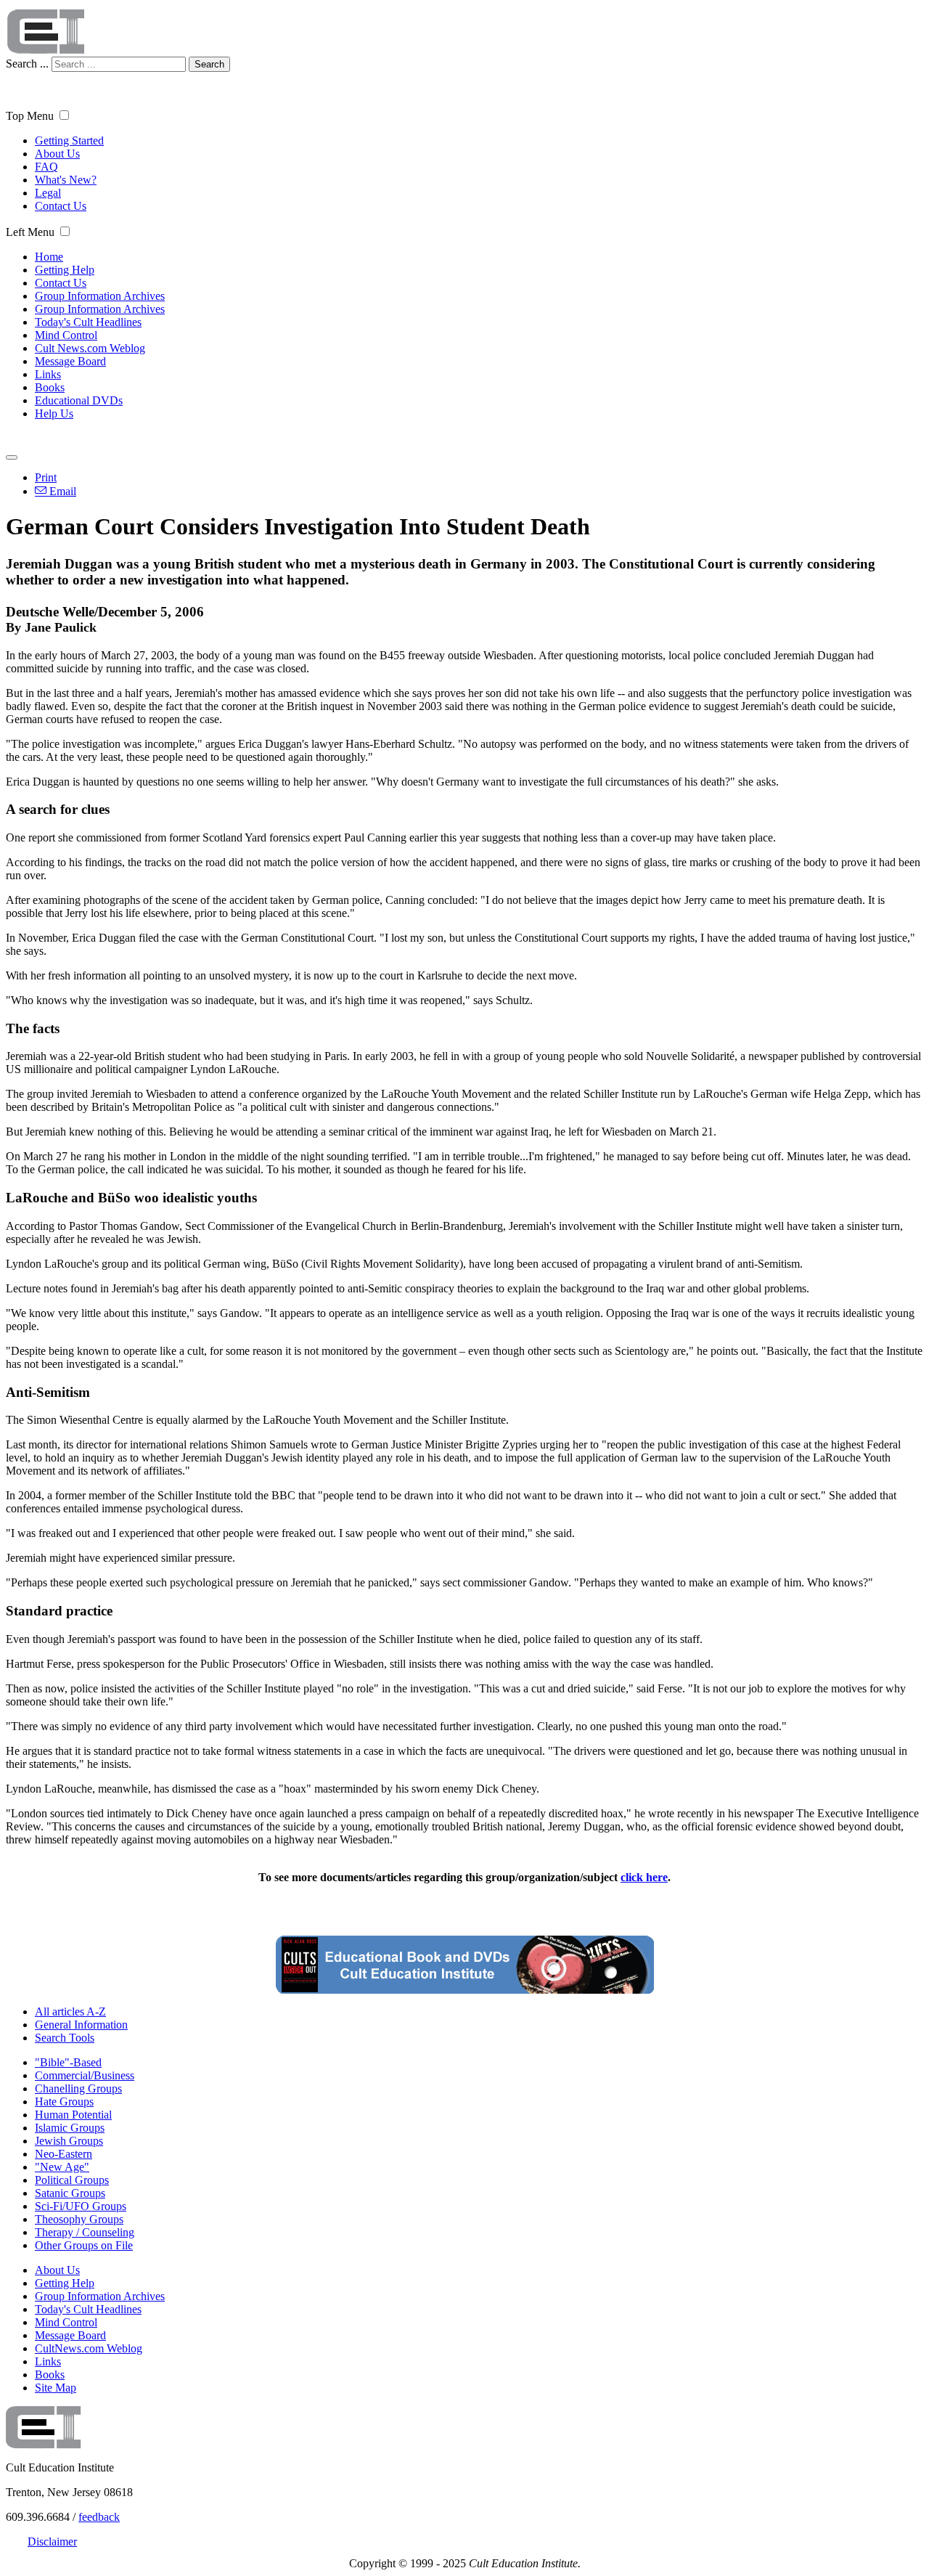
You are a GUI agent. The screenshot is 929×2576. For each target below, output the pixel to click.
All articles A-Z (70, 2012)
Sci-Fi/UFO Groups (81, 2206)
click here (644, 1877)
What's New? (66, 180)
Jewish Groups (69, 2141)
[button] (64, 115)
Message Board (70, 361)
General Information (81, 2025)
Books (50, 387)
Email (61, 491)
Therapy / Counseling (85, 2232)
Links (48, 374)
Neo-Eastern (64, 2154)
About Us (57, 154)
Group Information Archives (100, 296)
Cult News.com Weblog (90, 348)
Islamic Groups (70, 2128)
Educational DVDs (79, 400)
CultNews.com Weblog (89, 2348)
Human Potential (73, 2115)
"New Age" (62, 2167)
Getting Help (65, 270)
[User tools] (12, 457)
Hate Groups (64, 2102)
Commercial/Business (85, 2075)
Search (209, 64)
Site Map (56, 2388)
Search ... (27, 64)
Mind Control (66, 335)
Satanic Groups (70, 2193)
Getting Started (69, 140)
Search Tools (65, 2038)
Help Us (54, 413)
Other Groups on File (84, 2245)
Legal (48, 193)
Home (49, 257)
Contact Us (61, 206)
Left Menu (30, 232)
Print (46, 477)
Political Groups (72, 2180)
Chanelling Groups (78, 2088)
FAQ (46, 167)
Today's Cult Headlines (88, 322)
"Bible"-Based (68, 2062)
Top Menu (30, 116)
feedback (99, 2517)
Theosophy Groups (79, 2219)
